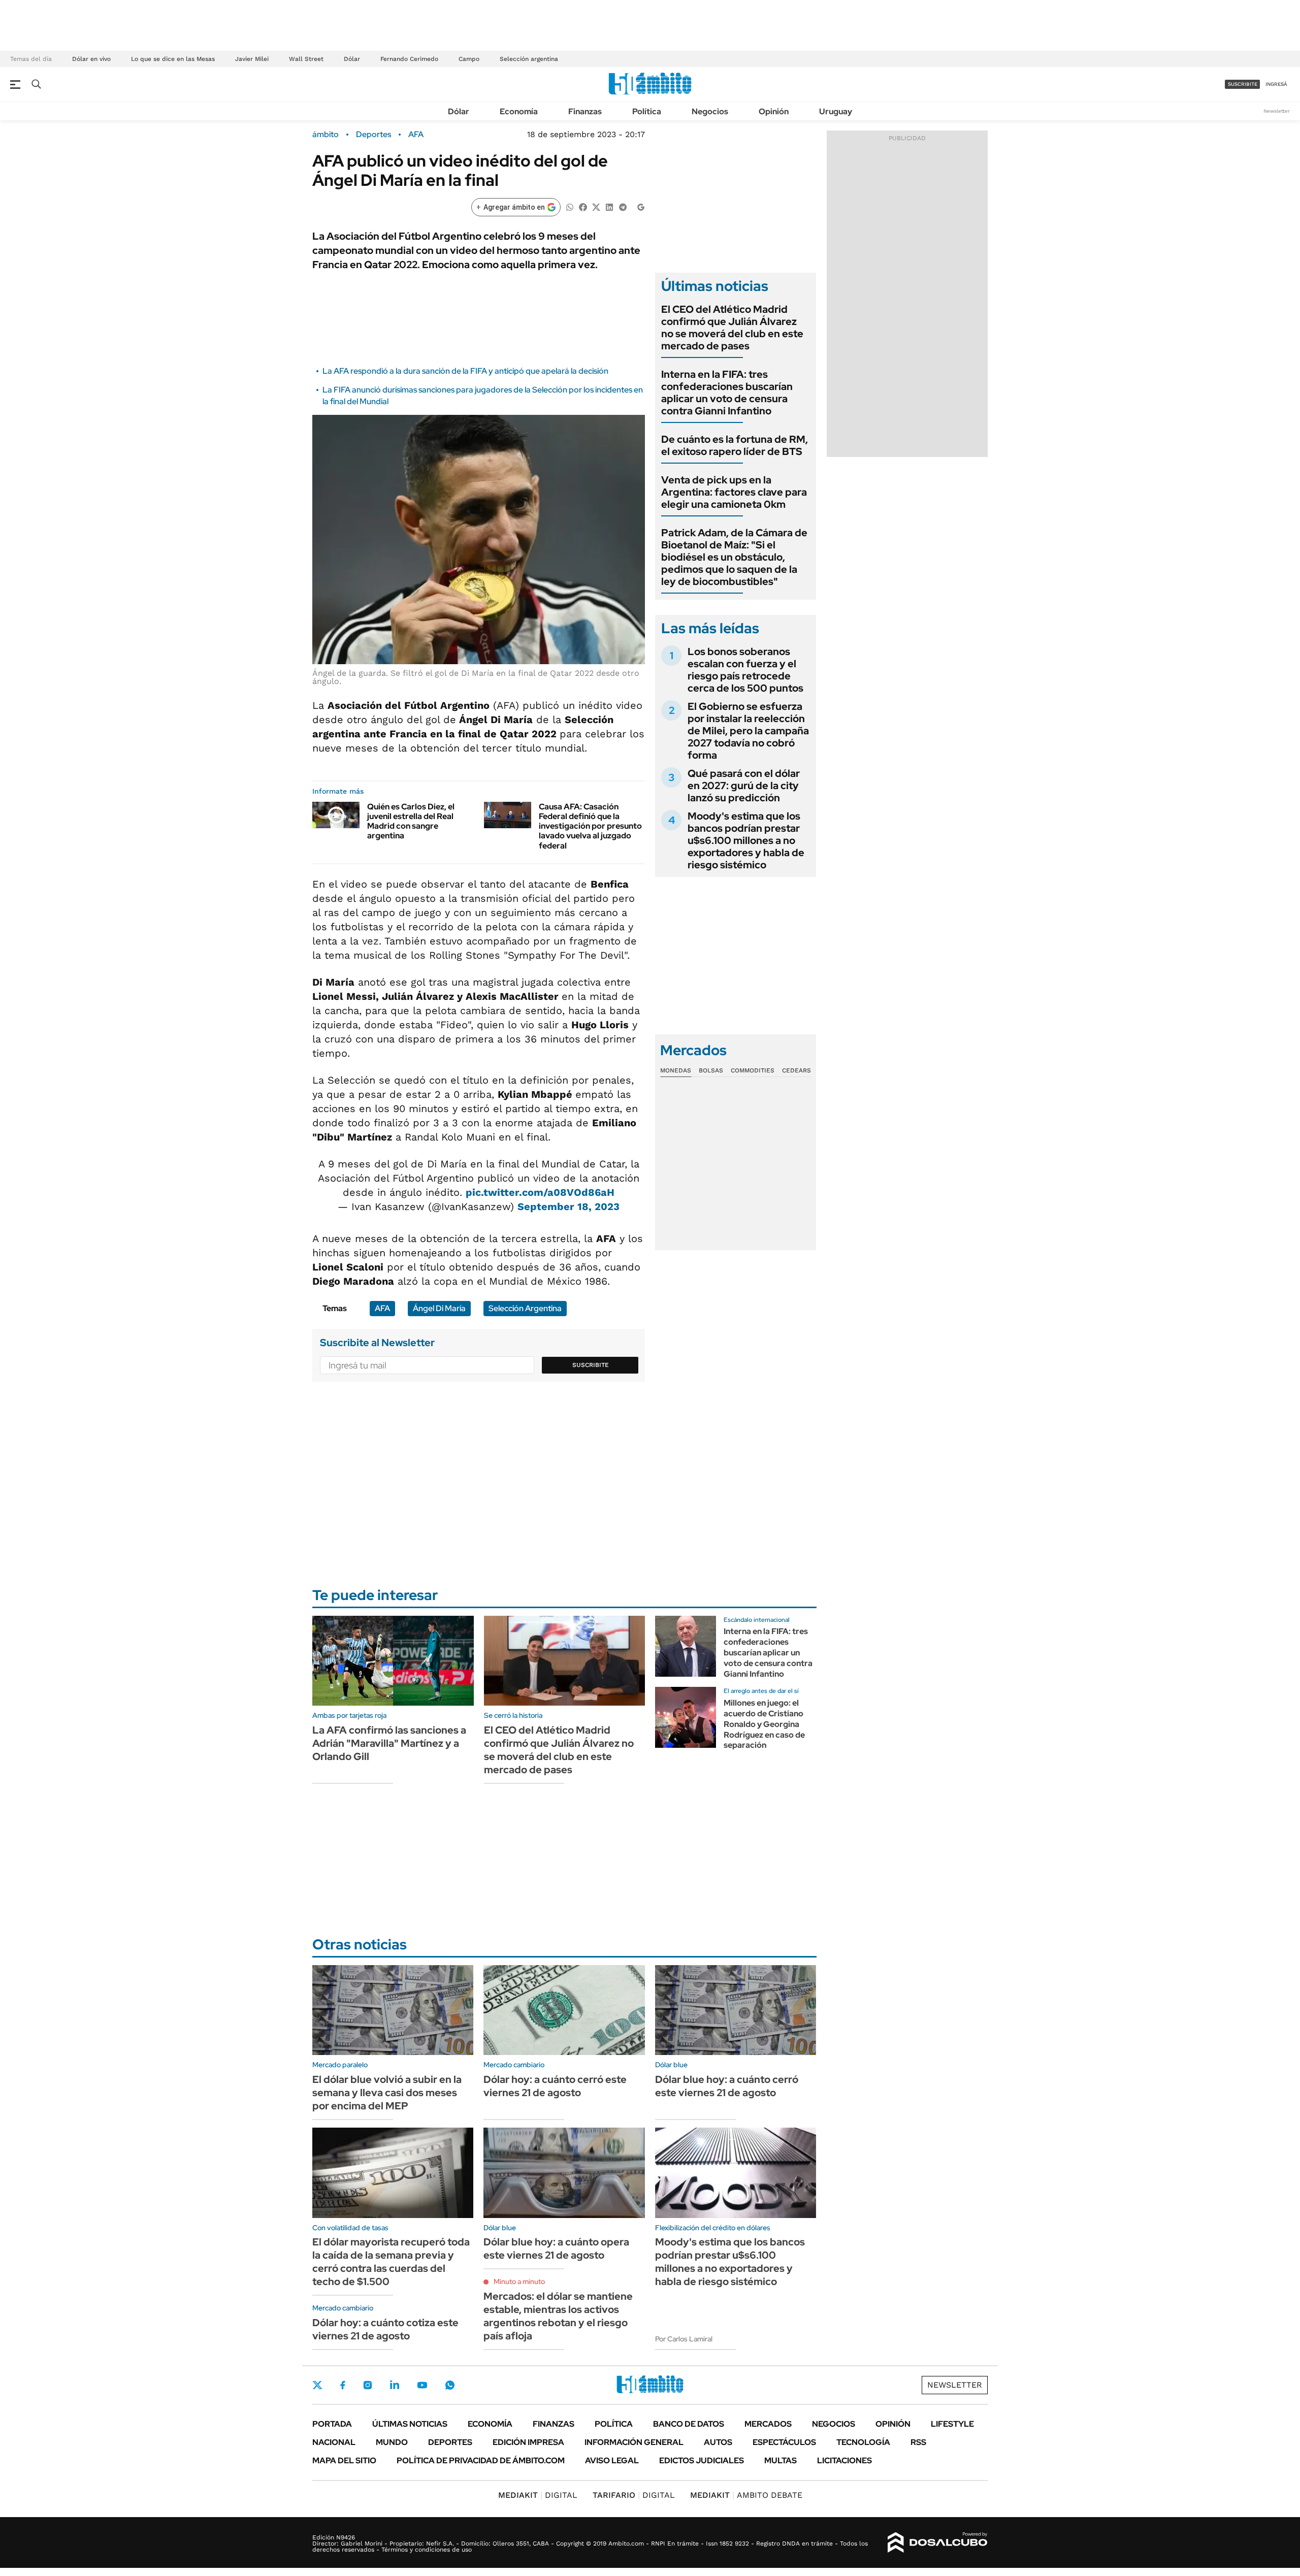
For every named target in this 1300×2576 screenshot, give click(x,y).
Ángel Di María (439, 1308)
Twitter (317, 2385)
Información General (634, 2442)
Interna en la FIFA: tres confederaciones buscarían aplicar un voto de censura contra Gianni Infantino (727, 393)
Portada (332, 2424)
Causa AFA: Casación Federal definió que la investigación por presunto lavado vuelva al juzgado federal (590, 826)
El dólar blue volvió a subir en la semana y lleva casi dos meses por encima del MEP (387, 2093)
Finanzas (585, 111)
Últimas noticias (410, 2424)
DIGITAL (538, 2495)
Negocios (710, 111)
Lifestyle (952, 2424)
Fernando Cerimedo (409, 59)
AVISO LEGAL (612, 2460)
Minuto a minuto (519, 2281)
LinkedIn (395, 2385)
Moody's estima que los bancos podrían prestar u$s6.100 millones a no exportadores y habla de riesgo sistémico (746, 840)
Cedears (797, 1070)
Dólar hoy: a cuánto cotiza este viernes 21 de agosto (385, 2329)
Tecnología (863, 2442)
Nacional (334, 2442)
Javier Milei (252, 59)
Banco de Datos (689, 2424)
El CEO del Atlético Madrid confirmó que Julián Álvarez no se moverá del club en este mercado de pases (732, 328)
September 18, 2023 (568, 1207)
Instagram (368, 2385)
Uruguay (836, 111)
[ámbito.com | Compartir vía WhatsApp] (570, 206)
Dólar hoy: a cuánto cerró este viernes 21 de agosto (555, 2086)
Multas (781, 2460)
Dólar (352, 59)
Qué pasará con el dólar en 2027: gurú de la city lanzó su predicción (744, 786)
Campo (469, 59)
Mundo (392, 2442)
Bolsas (711, 1070)
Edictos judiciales (702, 2460)
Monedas (676, 1070)
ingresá (1276, 84)
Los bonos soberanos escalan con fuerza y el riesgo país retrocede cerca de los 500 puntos (745, 670)
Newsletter (1277, 111)
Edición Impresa (528, 2442)
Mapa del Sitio (344, 2460)
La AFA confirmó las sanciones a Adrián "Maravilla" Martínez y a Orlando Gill (389, 1743)
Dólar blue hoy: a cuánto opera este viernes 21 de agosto (556, 2248)
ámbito (326, 135)
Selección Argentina (525, 1308)
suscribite (1243, 84)
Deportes (373, 135)
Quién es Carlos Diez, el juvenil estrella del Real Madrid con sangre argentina (411, 821)
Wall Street (306, 59)
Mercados (768, 2424)
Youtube (422, 2385)
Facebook (343, 2385)
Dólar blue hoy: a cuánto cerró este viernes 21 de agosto (727, 2086)
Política (647, 111)
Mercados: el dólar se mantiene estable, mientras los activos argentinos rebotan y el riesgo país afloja (558, 2316)
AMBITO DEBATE (746, 2495)
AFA (416, 135)
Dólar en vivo (91, 59)
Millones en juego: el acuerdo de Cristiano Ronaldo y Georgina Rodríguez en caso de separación (764, 1724)
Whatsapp (450, 2385)
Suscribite (591, 1365)
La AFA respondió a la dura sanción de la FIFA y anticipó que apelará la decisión (465, 371)
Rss (918, 2442)
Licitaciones (844, 2460)
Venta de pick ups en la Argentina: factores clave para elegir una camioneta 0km (734, 492)
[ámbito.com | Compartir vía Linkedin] (609, 206)
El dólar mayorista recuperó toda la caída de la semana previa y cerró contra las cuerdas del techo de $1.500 (391, 2262)
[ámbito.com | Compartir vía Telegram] (623, 206)
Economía (519, 111)
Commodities (753, 1070)
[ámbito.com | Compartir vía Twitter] (596, 206)
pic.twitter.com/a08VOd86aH (540, 1192)
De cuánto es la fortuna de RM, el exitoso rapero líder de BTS (735, 445)
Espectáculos (784, 2442)
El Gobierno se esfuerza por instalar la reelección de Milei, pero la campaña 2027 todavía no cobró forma (748, 731)
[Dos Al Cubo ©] (938, 2542)
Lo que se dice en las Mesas (173, 59)
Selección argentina (529, 59)
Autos (718, 2442)
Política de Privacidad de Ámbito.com (481, 2460)
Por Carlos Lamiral (684, 2339)
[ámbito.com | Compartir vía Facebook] (583, 206)
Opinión (774, 111)
